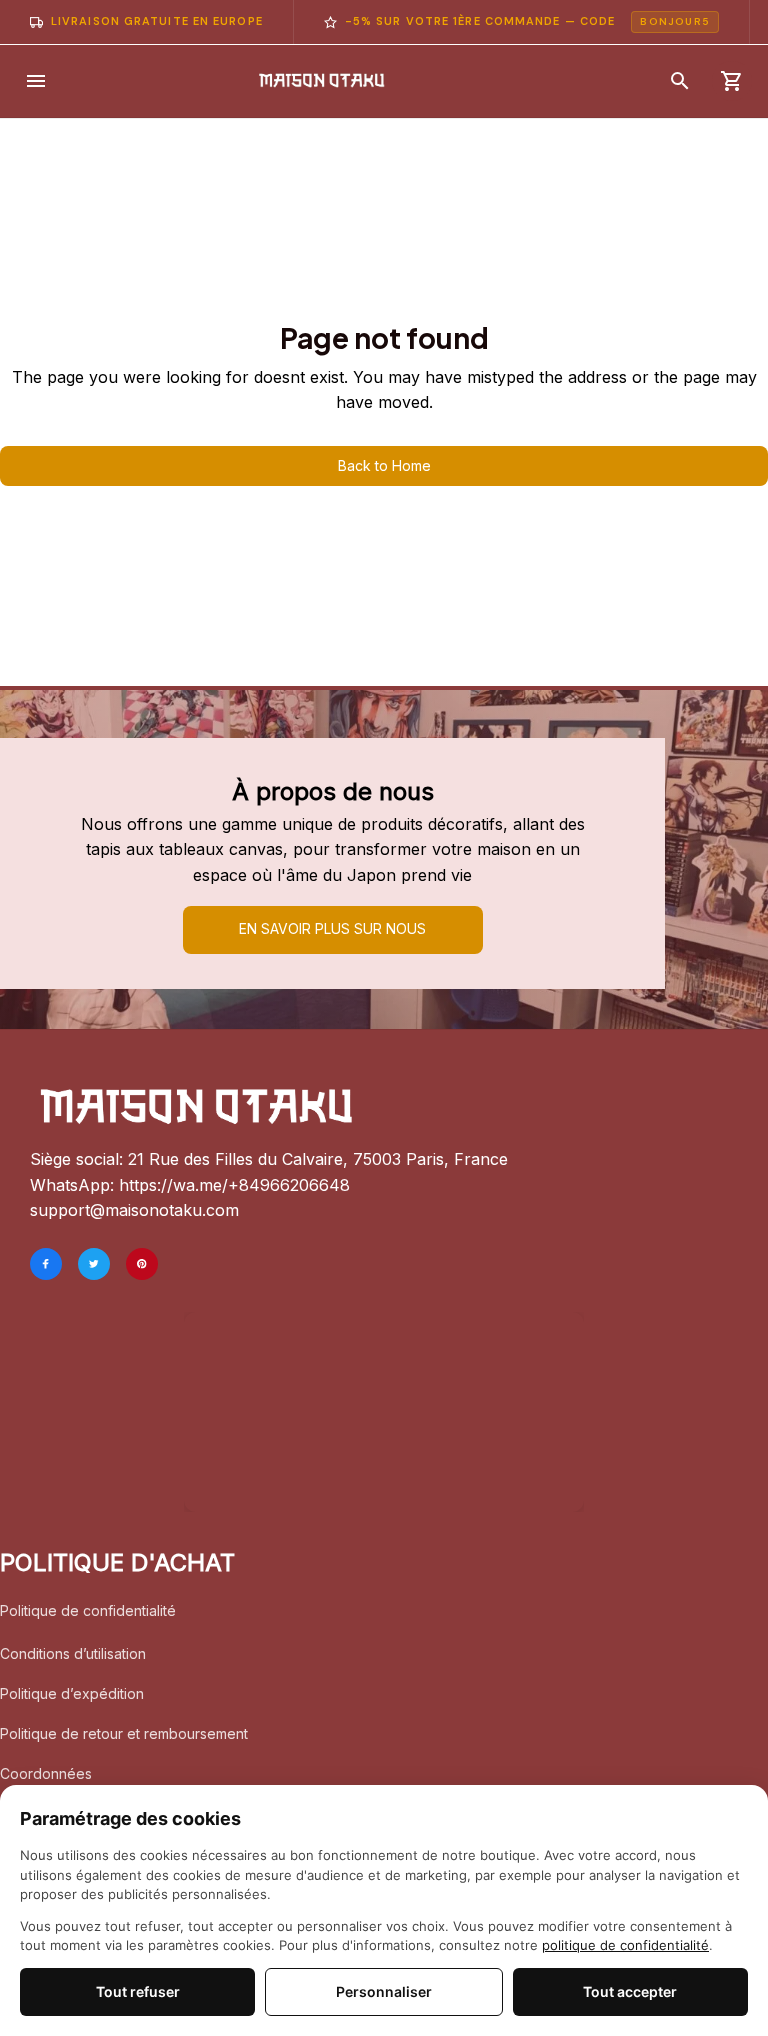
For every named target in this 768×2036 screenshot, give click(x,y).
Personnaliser (384, 1991)
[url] (234, 1186)
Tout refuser (138, 1991)
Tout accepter (630, 1991)
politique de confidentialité (625, 1945)
